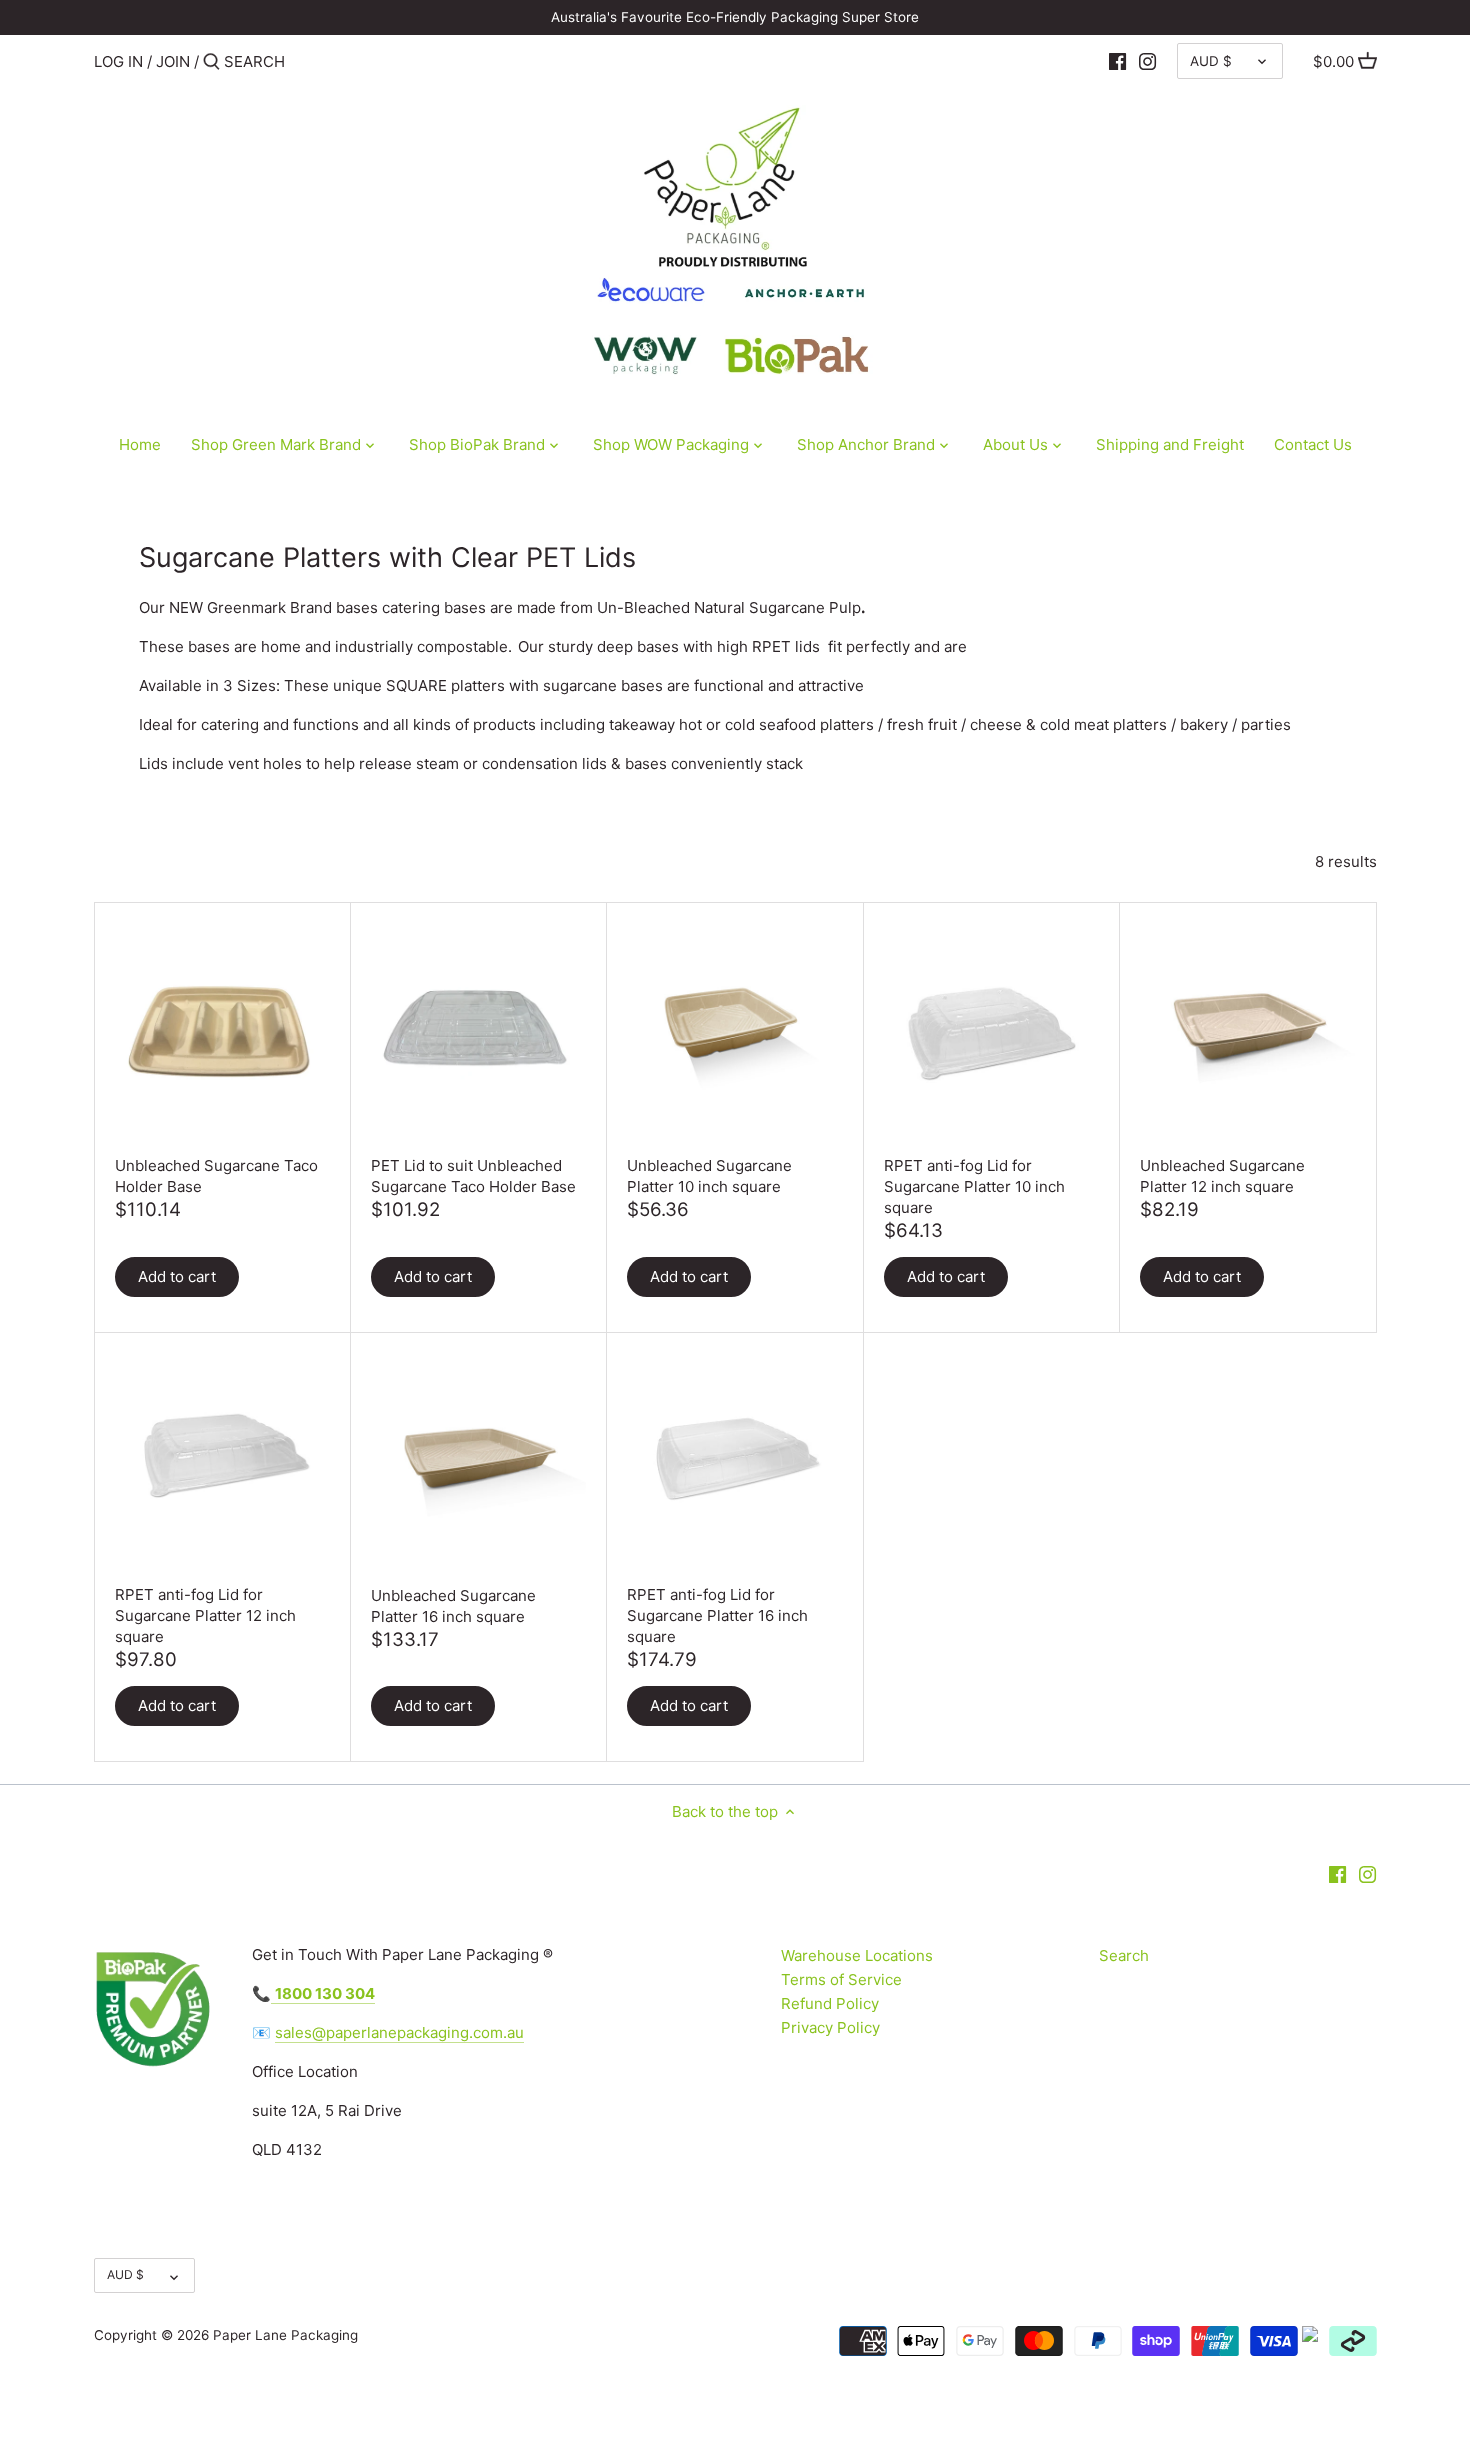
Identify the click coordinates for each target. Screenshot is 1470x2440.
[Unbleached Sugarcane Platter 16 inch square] (478, 1460)
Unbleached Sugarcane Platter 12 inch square (1222, 1176)
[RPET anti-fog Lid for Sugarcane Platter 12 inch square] (222, 1460)
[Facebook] (1117, 61)
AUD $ (1211, 61)
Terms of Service (841, 1979)
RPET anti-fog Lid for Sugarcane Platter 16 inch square (717, 1615)
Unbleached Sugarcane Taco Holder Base (216, 1176)
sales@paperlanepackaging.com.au (399, 2032)
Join (173, 61)
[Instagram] (1147, 61)
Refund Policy (830, 2003)
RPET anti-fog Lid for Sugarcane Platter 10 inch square (974, 1186)
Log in (118, 61)
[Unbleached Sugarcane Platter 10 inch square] (734, 1030)
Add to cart (177, 1276)
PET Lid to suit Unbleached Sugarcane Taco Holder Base (473, 1176)
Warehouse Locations (857, 1955)
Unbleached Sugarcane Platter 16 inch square (453, 1606)
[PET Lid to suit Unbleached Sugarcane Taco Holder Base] (478, 1030)
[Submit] (211, 62)
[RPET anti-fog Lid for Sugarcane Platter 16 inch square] (734, 1460)
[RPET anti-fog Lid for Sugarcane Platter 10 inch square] (991, 1030)
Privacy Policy (830, 2027)
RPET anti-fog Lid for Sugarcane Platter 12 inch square (205, 1615)
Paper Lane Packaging (285, 2335)
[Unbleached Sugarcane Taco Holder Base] (222, 1030)
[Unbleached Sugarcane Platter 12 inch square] (1247, 1030)
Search (1124, 1955)
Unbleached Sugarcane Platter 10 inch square (709, 1176)
